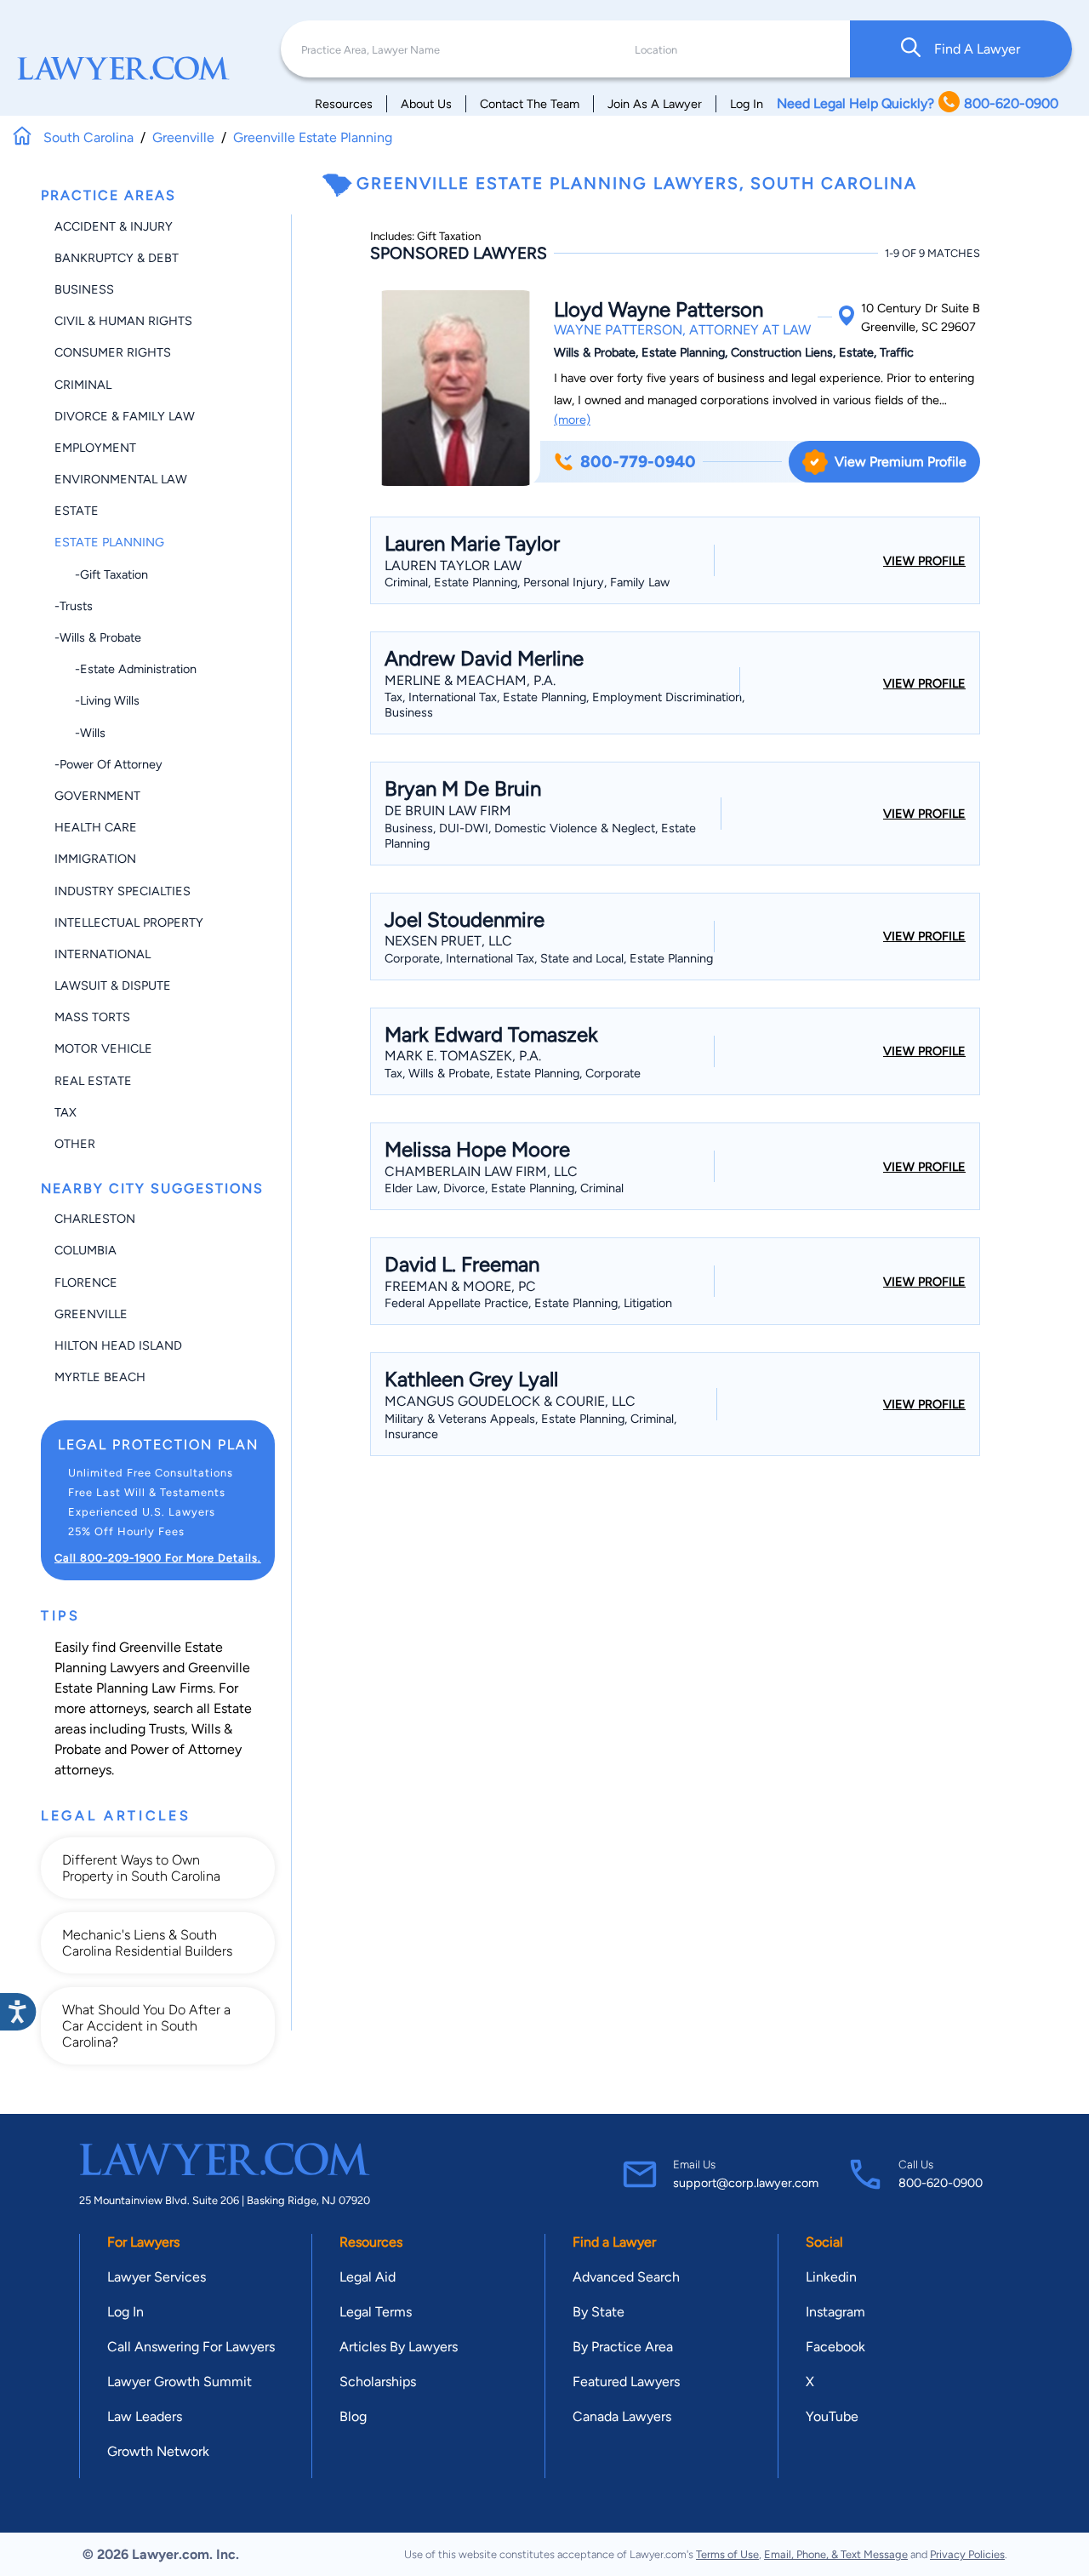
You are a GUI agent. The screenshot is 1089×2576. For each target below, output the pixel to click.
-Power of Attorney (108, 764)
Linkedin (831, 2277)
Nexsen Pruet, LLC (448, 941)
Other (75, 1144)
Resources (344, 104)
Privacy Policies (967, 2554)
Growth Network (158, 2451)
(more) (572, 420)
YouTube (832, 2416)
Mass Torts (92, 1017)
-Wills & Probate (98, 637)
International (103, 954)
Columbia (86, 1250)
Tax (66, 1112)
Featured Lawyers (626, 2382)
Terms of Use (727, 2554)
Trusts (167, 1729)
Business (84, 289)
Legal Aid (368, 2277)
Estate (77, 511)
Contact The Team (530, 104)
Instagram (835, 2312)
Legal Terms (376, 2312)
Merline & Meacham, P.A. (470, 680)
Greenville (91, 1314)
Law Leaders (145, 2416)
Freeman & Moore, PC (460, 1286)
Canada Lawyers (622, 2416)
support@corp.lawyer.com (746, 2183)
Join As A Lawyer (655, 104)
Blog (353, 2416)
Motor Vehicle (103, 1048)
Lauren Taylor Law (453, 565)
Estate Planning (109, 542)
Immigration (95, 859)
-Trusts (74, 606)
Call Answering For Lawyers (191, 2347)
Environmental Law (121, 479)
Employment (95, 448)
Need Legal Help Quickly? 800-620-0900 (918, 103)
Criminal (83, 385)
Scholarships (378, 2382)
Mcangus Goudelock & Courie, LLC (510, 1401)
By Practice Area (623, 2347)
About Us (426, 104)
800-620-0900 (941, 2183)
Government (97, 796)
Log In (747, 104)
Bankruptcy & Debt (117, 258)
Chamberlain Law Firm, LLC (481, 1171)
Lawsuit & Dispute (113, 985)
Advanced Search (626, 2277)
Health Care (96, 827)
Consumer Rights (113, 352)
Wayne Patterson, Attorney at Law (682, 330)
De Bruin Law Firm (448, 811)
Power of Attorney (186, 1749)
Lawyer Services (157, 2277)
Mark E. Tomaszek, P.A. (463, 1056)
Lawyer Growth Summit (180, 2382)
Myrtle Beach (100, 1377)
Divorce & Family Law (125, 416)
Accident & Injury (114, 226)
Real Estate (93, 1081)
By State (599, 2312)
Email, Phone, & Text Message (836, 2554)
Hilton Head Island (118, 1345)
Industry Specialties (123, 891)
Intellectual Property (129, 922)
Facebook (835, 2347)
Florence (86, 1282)
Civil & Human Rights (123, 321)
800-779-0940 (638, 462)
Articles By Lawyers (399, 2347)
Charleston (95, 1219)
